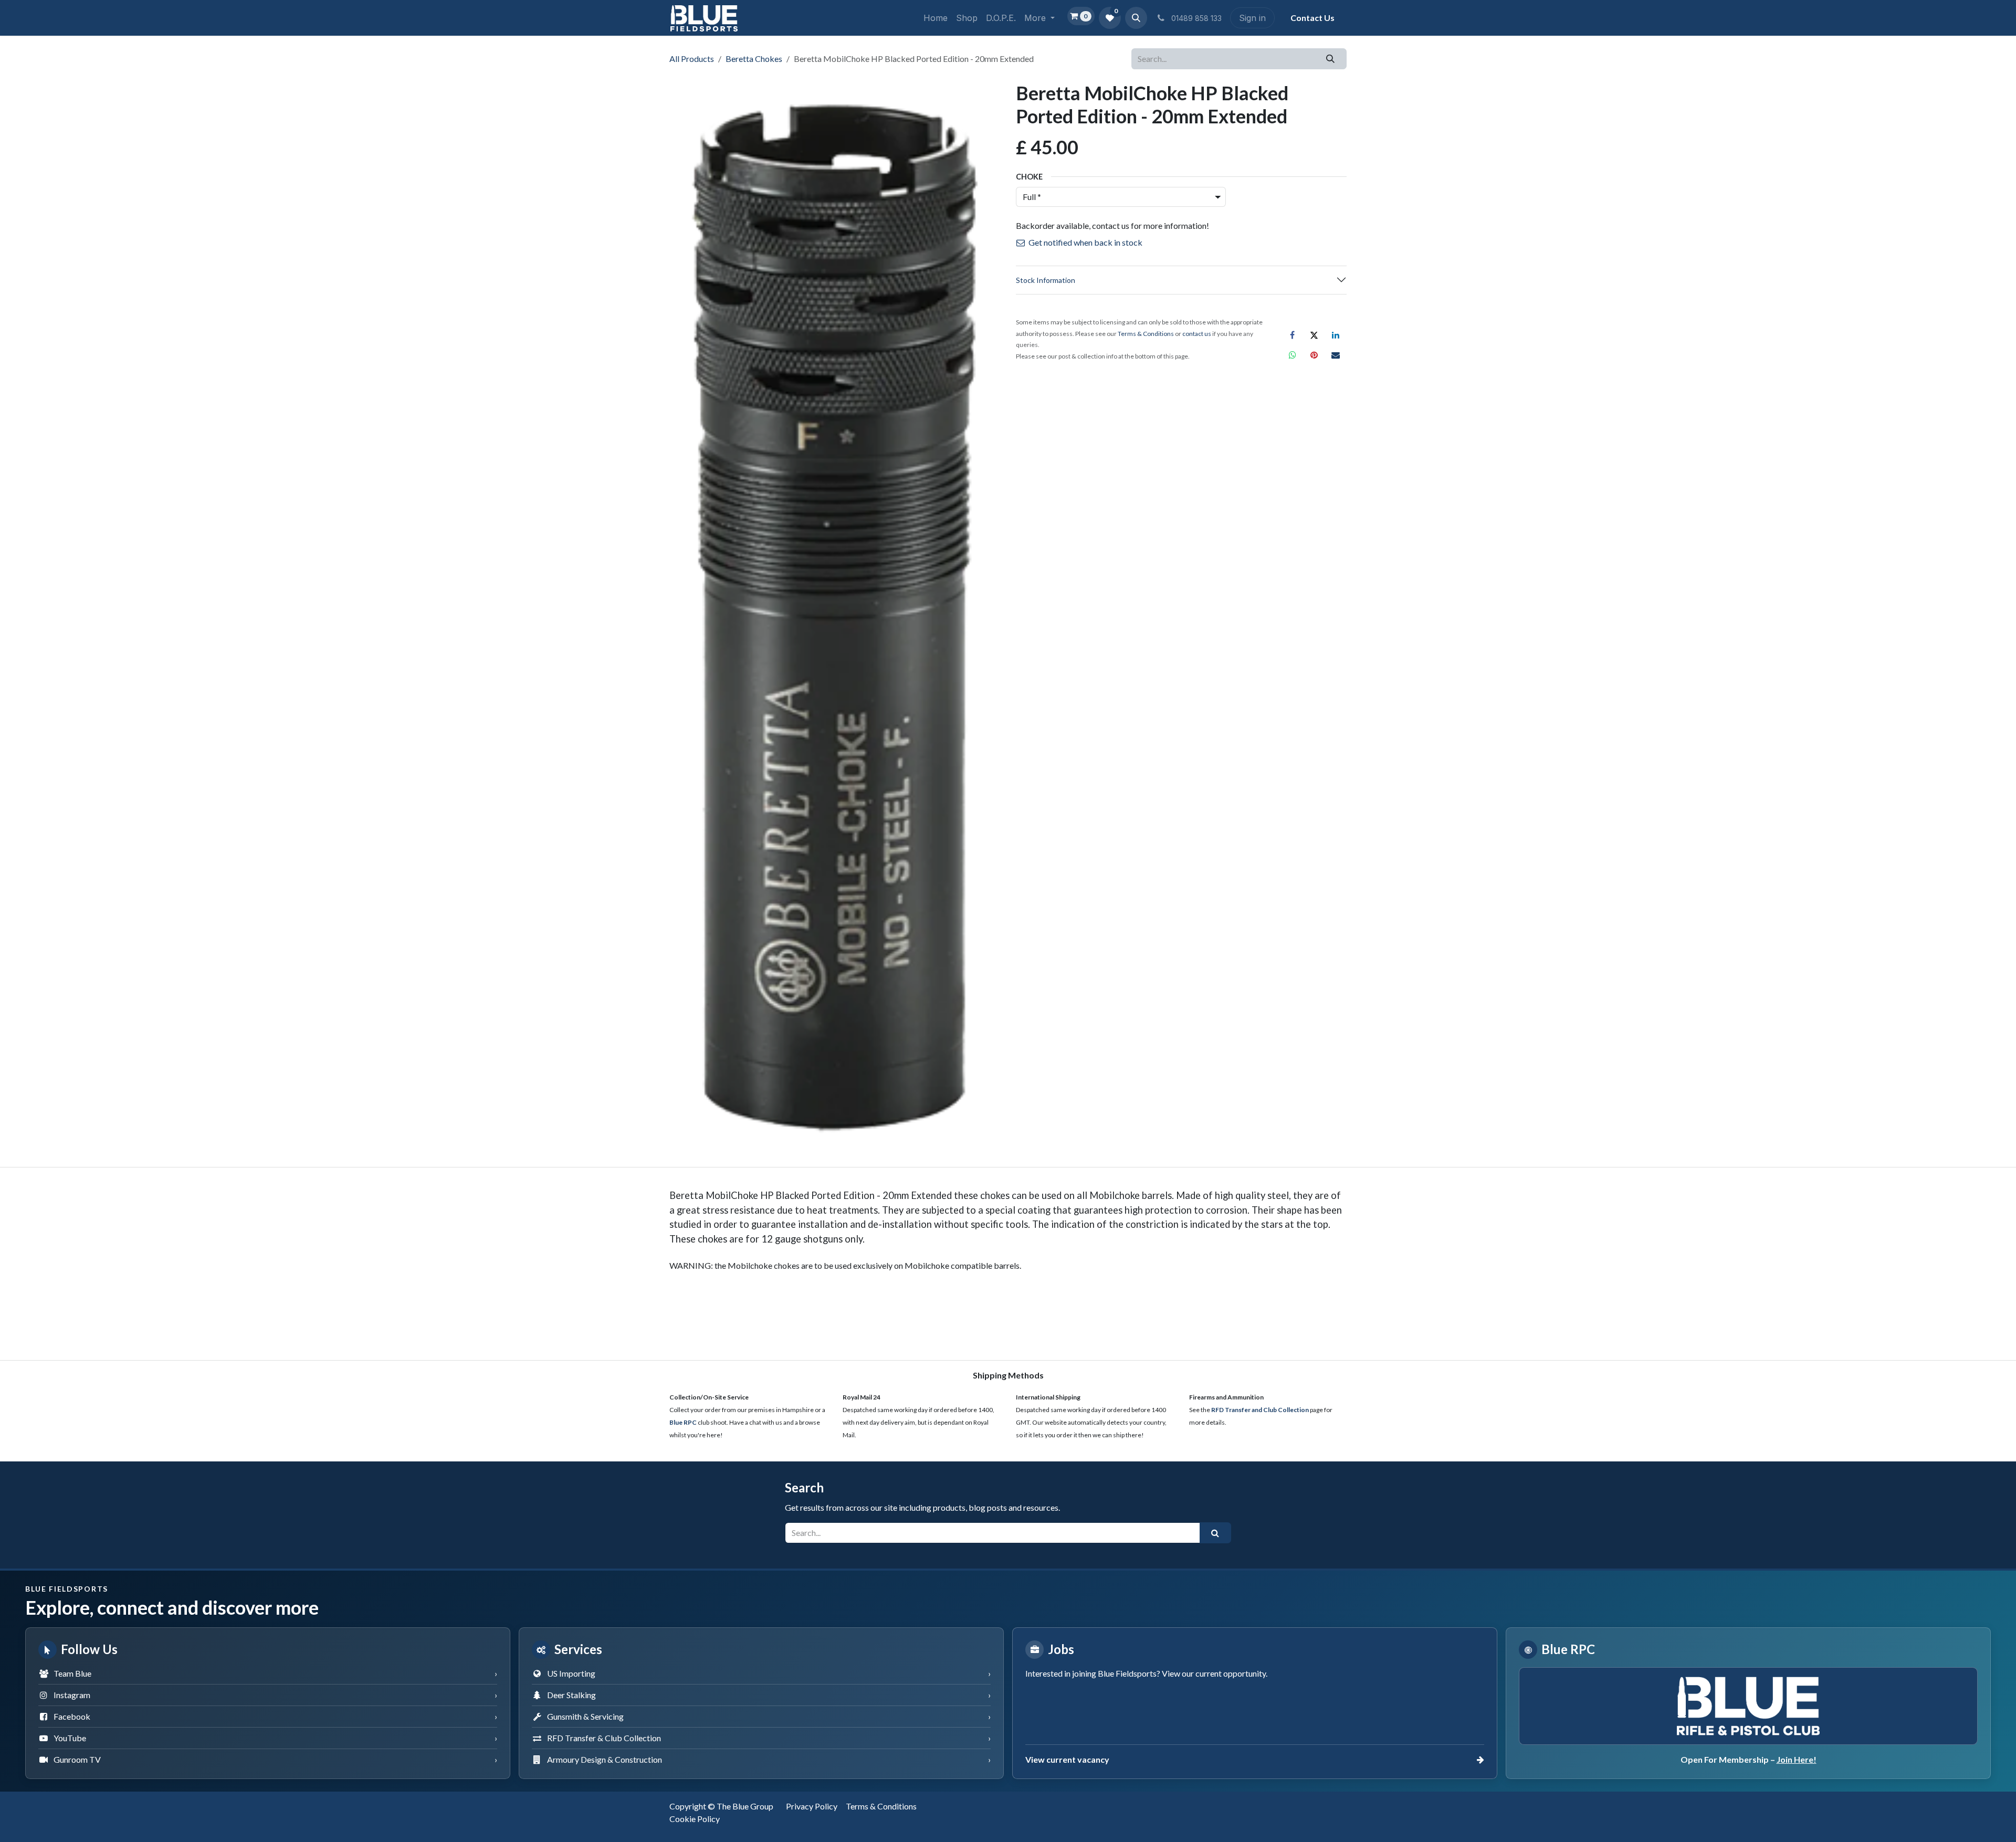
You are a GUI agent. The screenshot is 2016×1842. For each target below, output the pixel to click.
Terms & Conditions (881, 1806)
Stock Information (1046, 280)
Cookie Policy (695, 1819)
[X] (1314, 335)
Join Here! (1797, 1759)
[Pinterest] (1314, 355)
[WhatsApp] (1293, 355)
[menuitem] (936, 18)
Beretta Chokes (754, 59)
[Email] (1336, 355)
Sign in (1252, 18)
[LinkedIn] (1336, 335)
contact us (1197, 334)
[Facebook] (1293, 335)
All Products (692, 59)
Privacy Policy (812, 1806)
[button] (1136, 18)
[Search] (1331, 59)
